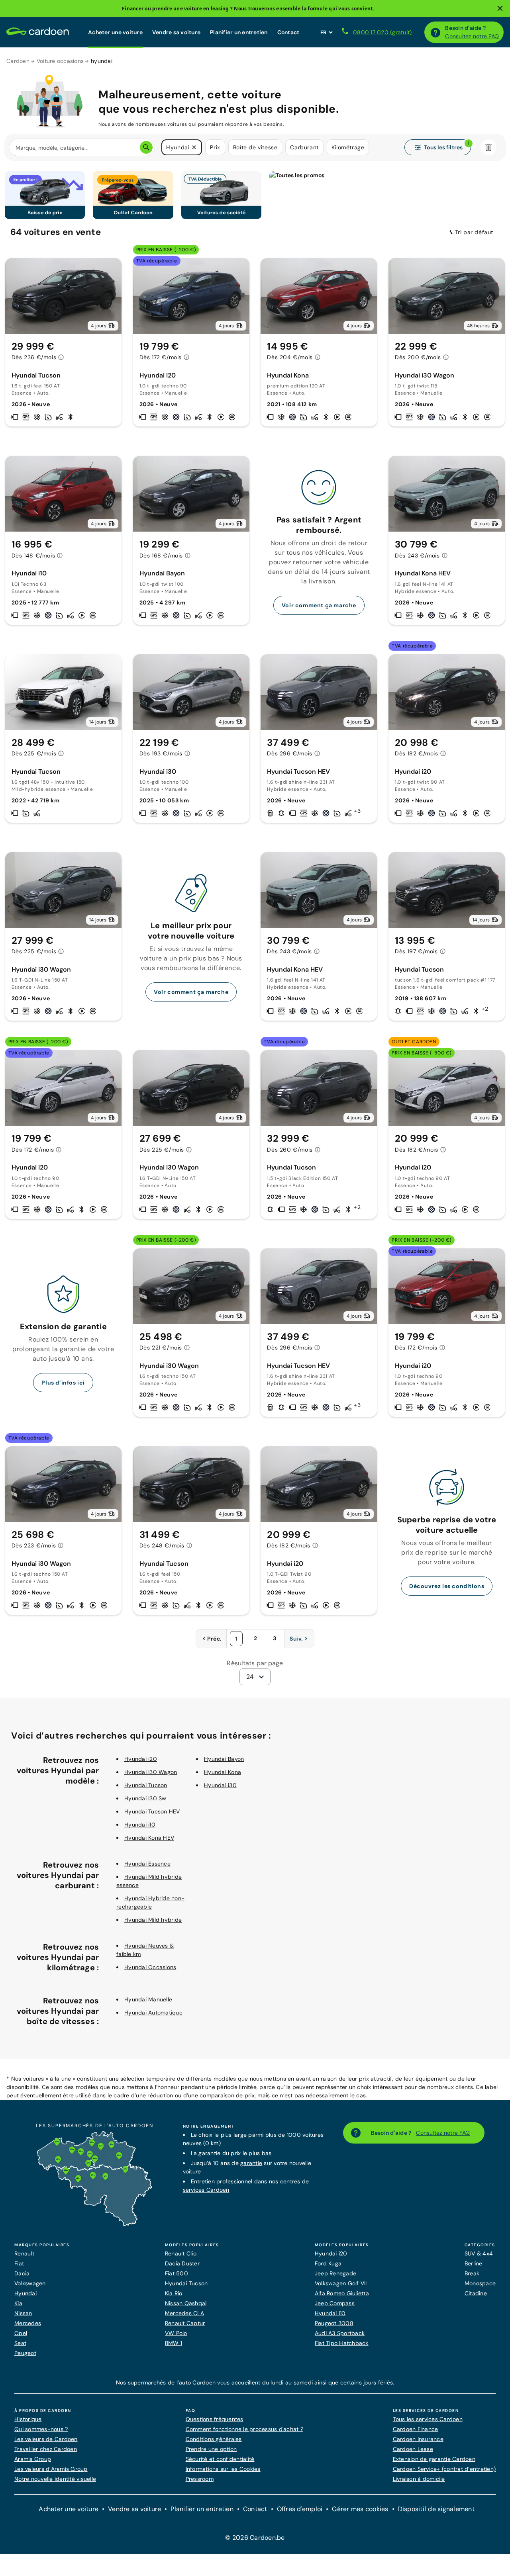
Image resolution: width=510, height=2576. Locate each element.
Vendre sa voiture (176, 32)
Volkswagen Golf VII (341, 2283)
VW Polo (176, 2333)
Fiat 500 (177, 2273)
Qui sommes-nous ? (41, 2429)
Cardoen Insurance (418, 2439)
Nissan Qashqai (186, 2303)
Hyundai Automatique (153, 2013)
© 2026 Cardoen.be (255, 2538)
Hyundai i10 (140, 1825)
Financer (133, 9)
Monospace (480, 2283)
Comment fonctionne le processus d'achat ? (244, 2429)
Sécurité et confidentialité (220, 2459)
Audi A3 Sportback (340, 2333)
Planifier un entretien (239, 32)
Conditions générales (214, 2439)
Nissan (23, 2313)
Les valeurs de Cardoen (46, 2439)
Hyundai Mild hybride (153, 1920)
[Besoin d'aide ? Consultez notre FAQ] (435, 32)
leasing (220, 9)
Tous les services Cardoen (428, 2419)
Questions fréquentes (215, 2419)
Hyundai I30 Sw (145, 1798)
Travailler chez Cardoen (46, 2449)
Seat (20, 2343)
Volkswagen (30, 2283)
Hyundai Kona (223, 1772)
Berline (474, 2263)
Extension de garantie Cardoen (434, 2459)
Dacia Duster (182, 2263)
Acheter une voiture (115, 32)
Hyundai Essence (147, 1864)
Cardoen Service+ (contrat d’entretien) (444, 2469)
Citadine (476, 2293)
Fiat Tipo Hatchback (342, 2343)
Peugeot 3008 (334, 2323)
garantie (251, 2163)
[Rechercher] (146, 147)
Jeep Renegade (335, 2273)
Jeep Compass (335, 2303)
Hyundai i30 (220, 1785)
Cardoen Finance (416, 2429)
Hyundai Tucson (146, 1785)
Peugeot (25, 2353)
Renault (24, 2253)
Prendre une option (211, 2449)
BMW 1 (174, 2343)
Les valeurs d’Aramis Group (51, 2469)
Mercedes (28, 2323)
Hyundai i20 (141, 1759)
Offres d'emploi (300, 2509)
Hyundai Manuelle (148, 1999)
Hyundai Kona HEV (149, 1838)
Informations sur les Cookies (223, 2469)
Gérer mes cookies (360, 2509)
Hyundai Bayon (224, 1759)
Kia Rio (174, 2293)
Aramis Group (33, 2459)
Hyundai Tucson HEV (152, 1811)
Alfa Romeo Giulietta (342, 2293)
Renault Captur (185, 2323)
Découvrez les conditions (447, 1586)
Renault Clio (181, 2253)
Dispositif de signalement (436, 2509)
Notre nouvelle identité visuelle (55, 2479)
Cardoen (18, 61)
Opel (21, 2333)
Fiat (19, 2263)
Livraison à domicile (419, 2479)
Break (472, 2273)
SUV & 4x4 (479, 2253)
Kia (18, 2303)
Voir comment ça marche (319, 605)
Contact (288, 32)
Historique (28, 2419)
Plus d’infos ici (63, 1383)
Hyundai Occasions (150, 1967)
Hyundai (25, 2293)
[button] (194, 147)
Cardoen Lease (413, 2449)
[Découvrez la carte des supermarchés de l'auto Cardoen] (94, 2224)
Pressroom (200, 2479)
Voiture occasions (60, 61)
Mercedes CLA (184, 2313)
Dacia (22, 2273)
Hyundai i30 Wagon (151, 1772)
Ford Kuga (328, 2263)
